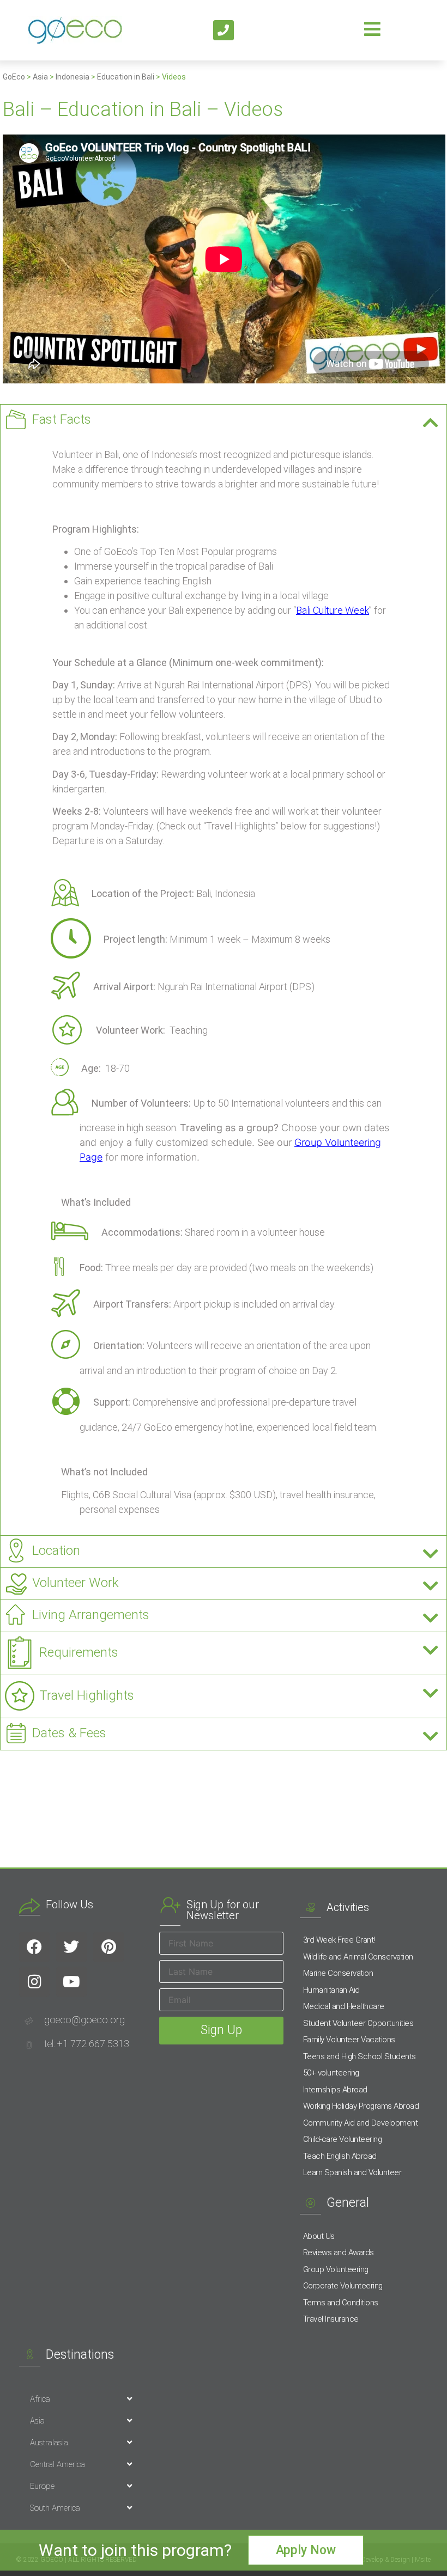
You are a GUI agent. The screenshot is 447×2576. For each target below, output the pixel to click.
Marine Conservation (338, 1973)
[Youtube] (71, 1982)
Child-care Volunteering (343, 2139)
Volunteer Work (75, 1583)
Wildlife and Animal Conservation (358, 1957)
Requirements (79, 1652)
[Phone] (224, 30)
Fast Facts (62, 419)
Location (56, 1551)
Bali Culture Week (333, 610)
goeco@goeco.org (84, 2020)
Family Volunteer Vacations (349, 2040)
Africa (40, 2399)
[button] (224, 420)
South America (55, 2508)
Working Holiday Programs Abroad (361, 2106)
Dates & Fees (69, 1733)
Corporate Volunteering (343, 2286)
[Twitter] (71, 1947)
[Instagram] (34, 1982)
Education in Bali (126, 77)
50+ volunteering (331, 2073)
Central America (58, 2464)
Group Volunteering (336, 2269)
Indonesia (73, 77)
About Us (319, 2236)
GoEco (14, 77)
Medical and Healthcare (344, 2006)
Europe (42, 2486)
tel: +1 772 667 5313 (87, 2044)
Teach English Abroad (340, 2156)
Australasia (49, 2443)
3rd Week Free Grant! (339, 1940)
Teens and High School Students (360, 2056)
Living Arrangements (91, 1615)
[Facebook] (34, 1947)
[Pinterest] (108, 1947)
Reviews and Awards (339, 2253)
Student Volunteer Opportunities (358, 2023)
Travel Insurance (331, 2319)
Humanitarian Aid (331, 1990)
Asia (40, 77)
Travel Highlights (87, 1695)
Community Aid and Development (361, 2123)
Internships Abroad (335, 2090)
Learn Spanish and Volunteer (352, 2172)
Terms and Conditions (341, 2303)
